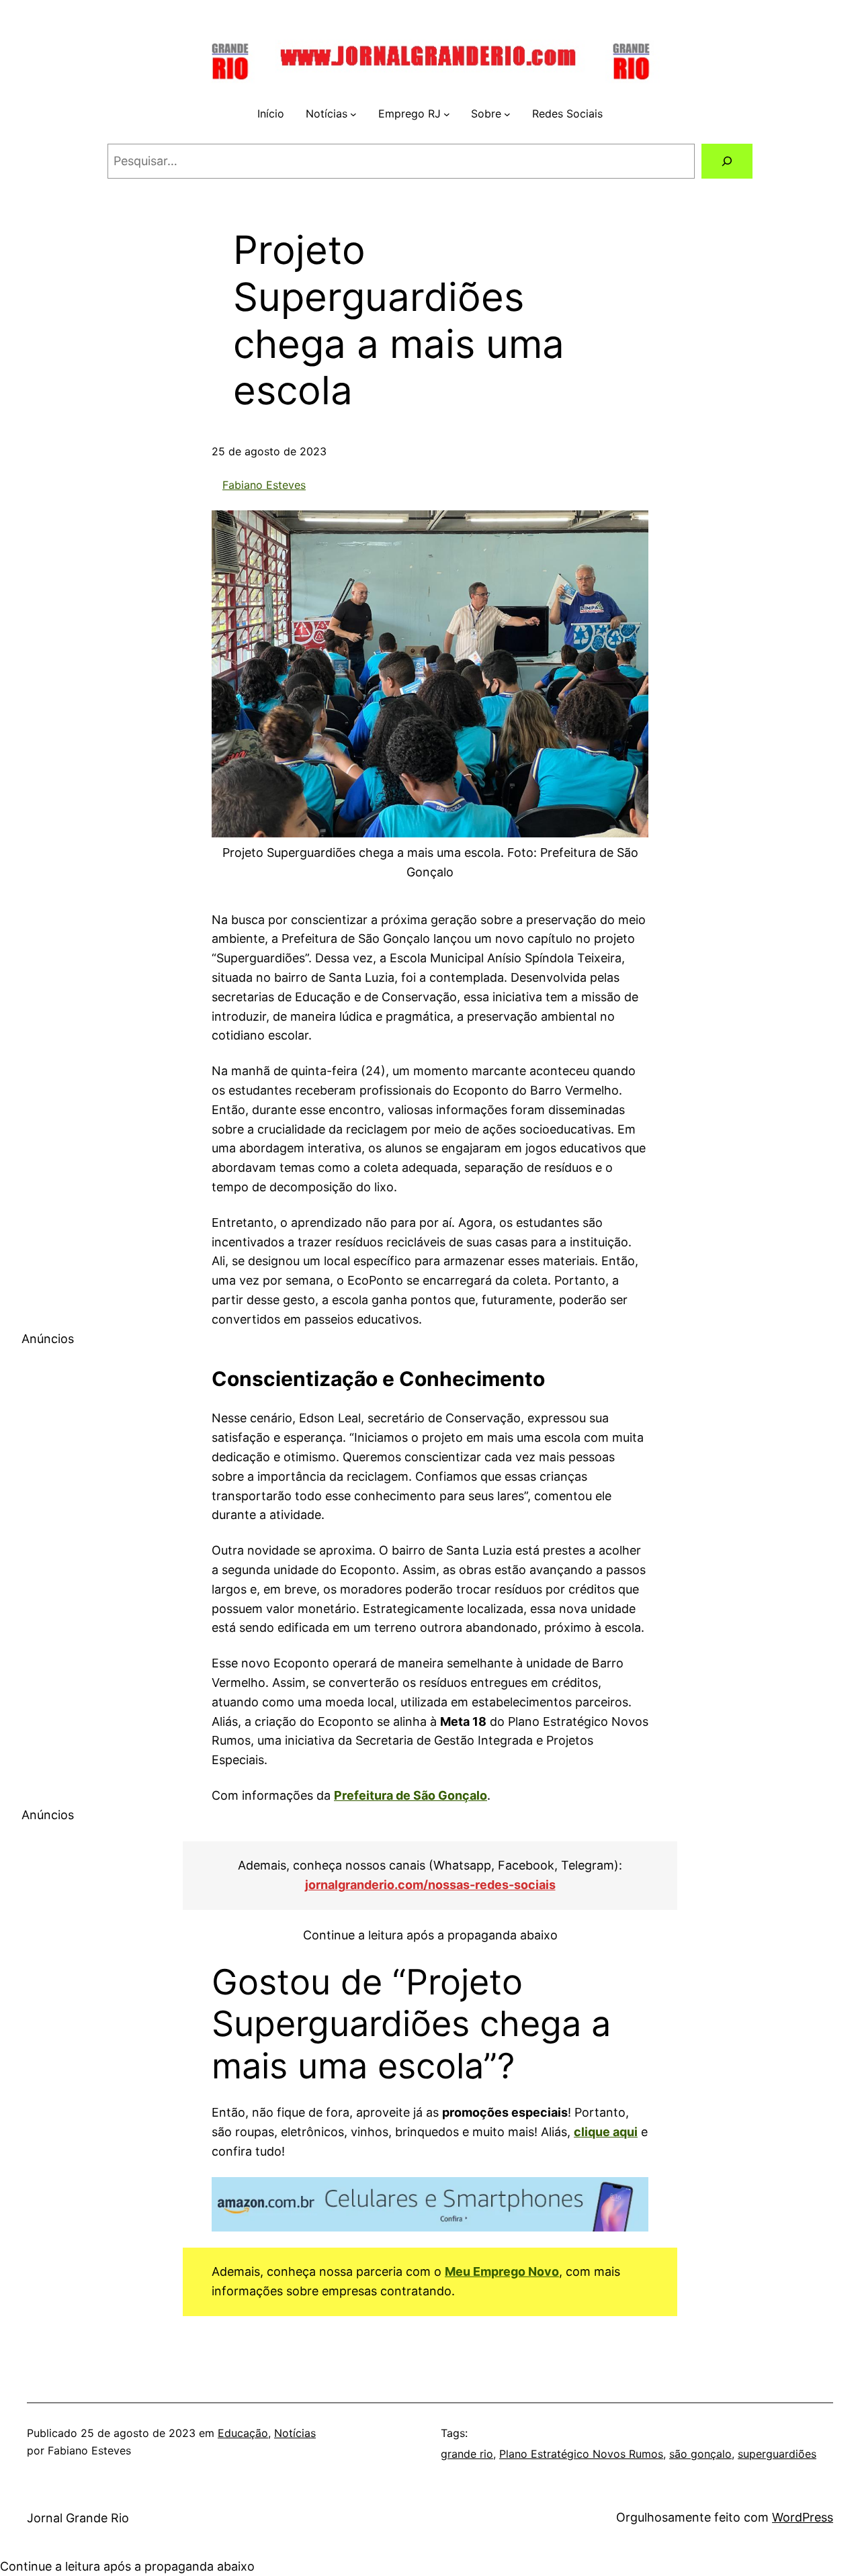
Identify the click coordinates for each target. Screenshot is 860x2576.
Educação (243, 2433)
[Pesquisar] (727, 161)
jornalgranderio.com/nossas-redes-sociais (430, 1885)
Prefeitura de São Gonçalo (411, 1795)
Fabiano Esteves (264, 485)
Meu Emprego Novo (502, 2271)
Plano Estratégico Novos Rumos (581, 2454)
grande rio (467, 2454)
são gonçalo (700, 2454)
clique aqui (606, 2132)
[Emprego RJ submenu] (447, 114)
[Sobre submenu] (507, 114)
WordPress (803, 2517)
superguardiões (777, 2454)
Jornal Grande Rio (78, 2518)
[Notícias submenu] (353, 114)
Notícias (295, 2433)
